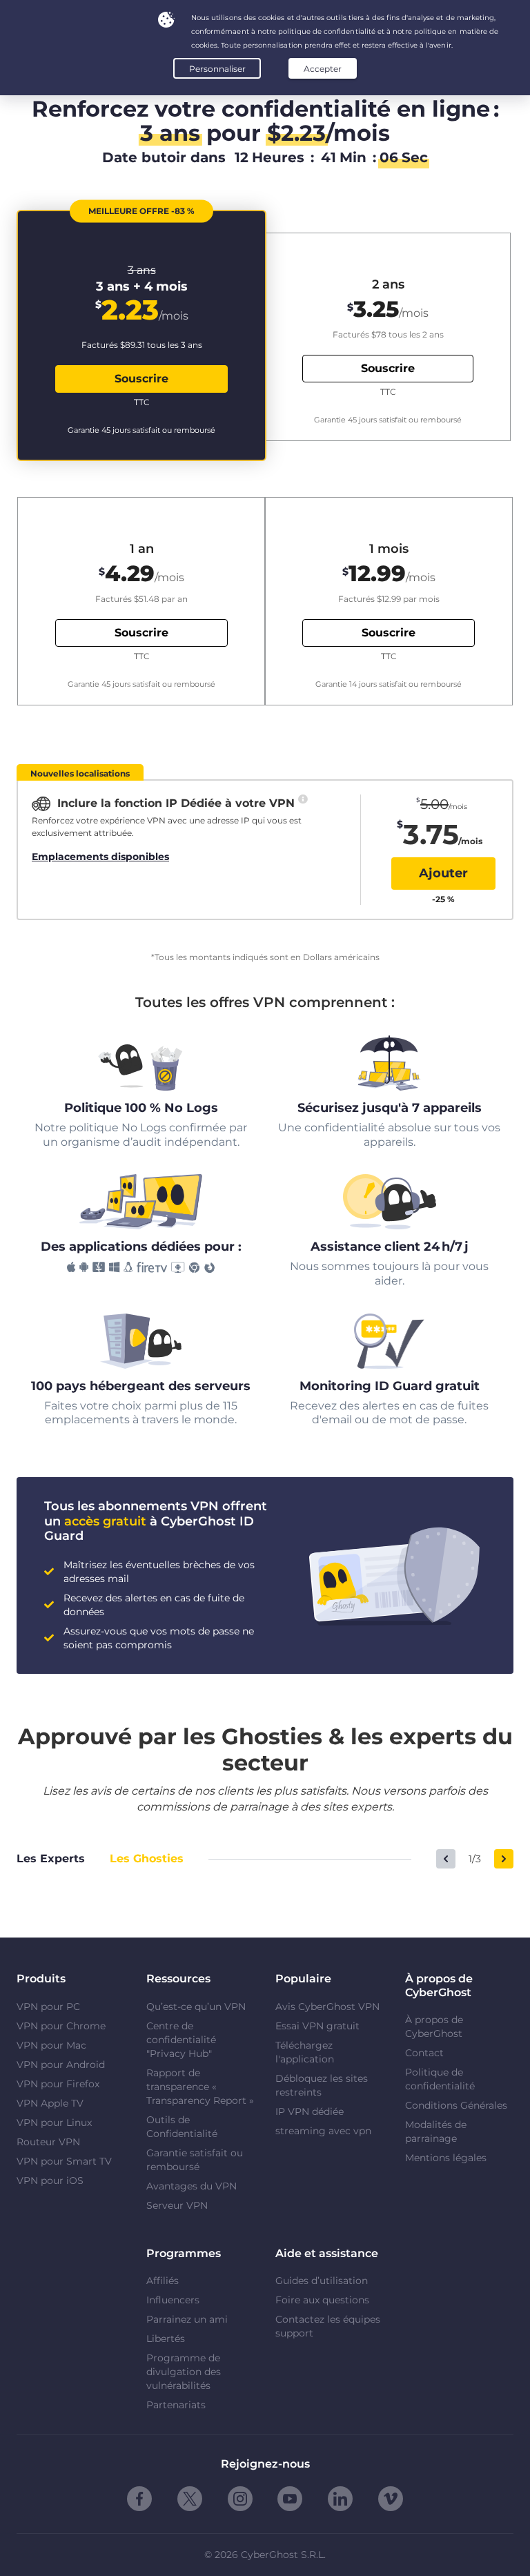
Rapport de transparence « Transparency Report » (200, 2087)
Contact (424, 2053)
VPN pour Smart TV (64, 2161)
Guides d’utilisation (322, 2281)
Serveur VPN (177, 2205)
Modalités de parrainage (436, 2131)
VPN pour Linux (54, 2123)
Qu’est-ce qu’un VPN (196, 2007)
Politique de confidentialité (440, 2079)
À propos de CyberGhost (434, 2027)
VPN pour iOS (50, 2180)
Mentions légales (446, 2158)
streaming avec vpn (323, 2131)
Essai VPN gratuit (317, 2026)
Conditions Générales (456, 2105)
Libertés (166, 2339)
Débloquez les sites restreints (322, 2085)
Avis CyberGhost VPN (327, 2007)
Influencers (173, 2300)
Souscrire (141, 379)
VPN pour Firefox (58, 2084)
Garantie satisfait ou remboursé (195, 2160)
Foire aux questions (322, 2300)
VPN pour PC (48, 2007)
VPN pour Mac (51, 2045)
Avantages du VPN (192, 2186)
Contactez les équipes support (328, 2326)
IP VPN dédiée (310, 2111)
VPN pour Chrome (61, 2026)
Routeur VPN (48, 2142)
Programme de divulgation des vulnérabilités (184, 2372)
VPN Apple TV (50, 2103)
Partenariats (176, 2405)
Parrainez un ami (187, 2319)
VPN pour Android (61, 2065)
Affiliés (163, 2281)
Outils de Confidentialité (182, 2127)
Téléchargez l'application (305, 2052)
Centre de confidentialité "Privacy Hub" (181, 2040)
